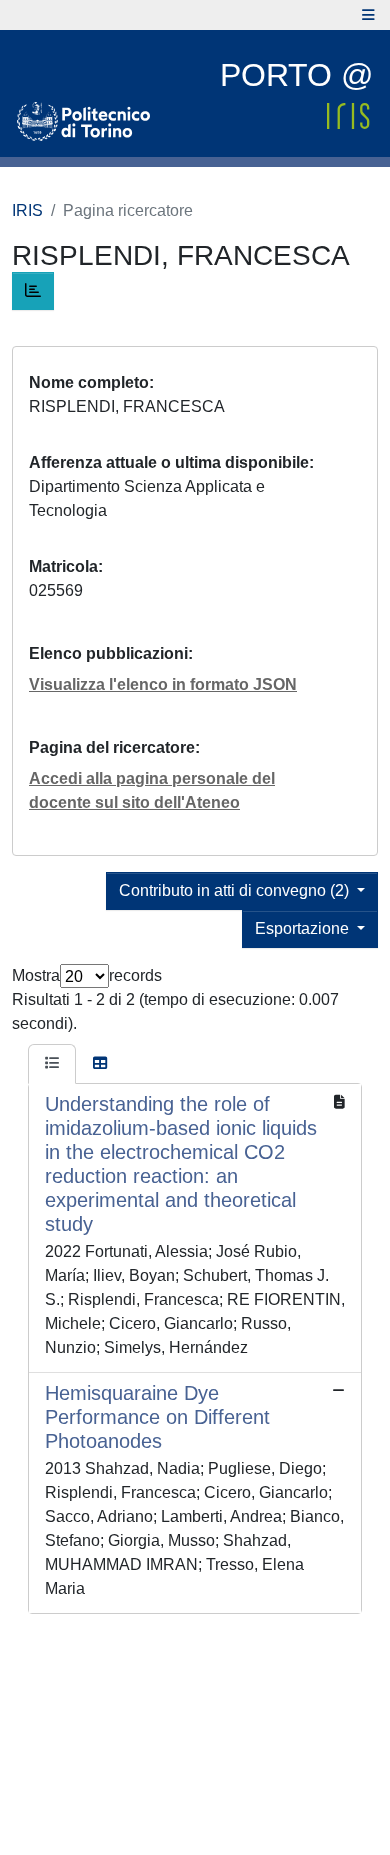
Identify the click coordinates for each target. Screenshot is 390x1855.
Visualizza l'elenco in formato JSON (163, 684)
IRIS (27, 210)
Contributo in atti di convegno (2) (236, 890)
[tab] (52, 1064)
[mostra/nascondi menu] (368, 15)
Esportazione (304, 928)
